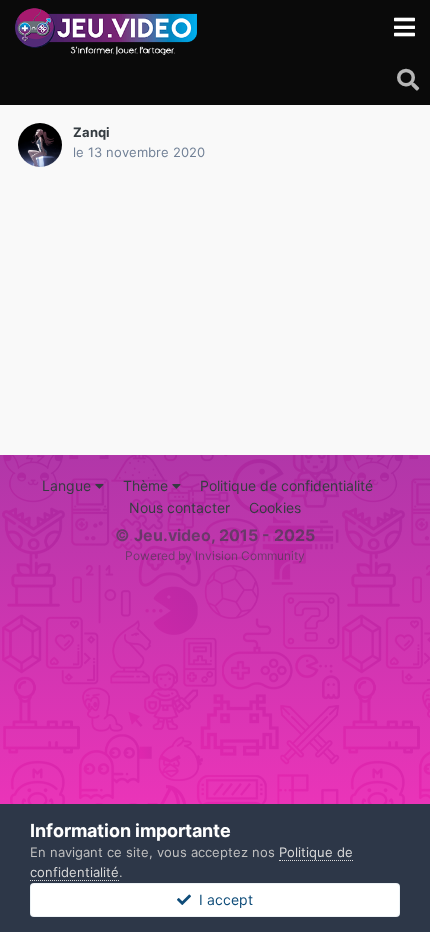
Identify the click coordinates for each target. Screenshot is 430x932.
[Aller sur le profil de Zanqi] (40, 145)
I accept (222, 899)
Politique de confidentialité (286, 485)
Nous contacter (179, 507)
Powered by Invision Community (215, 555)
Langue (68, 485)
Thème (147, 485)
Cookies (275, 507)
